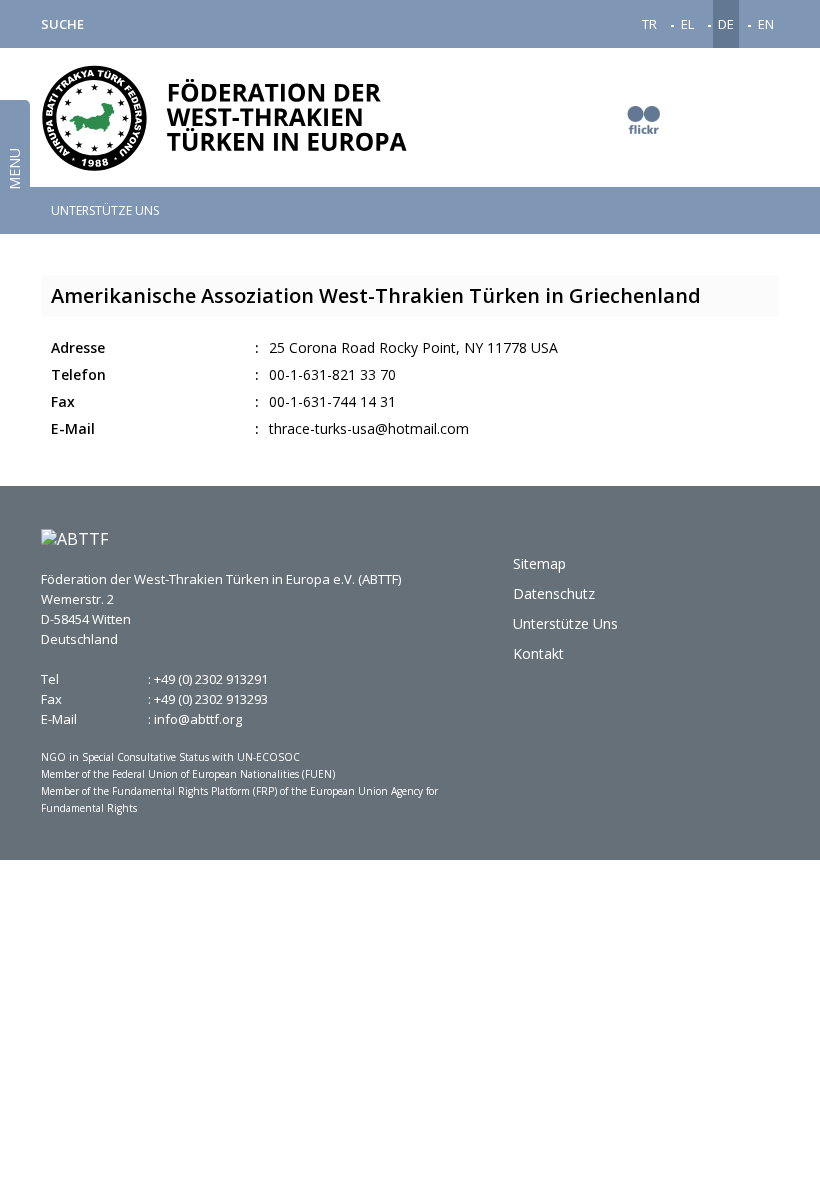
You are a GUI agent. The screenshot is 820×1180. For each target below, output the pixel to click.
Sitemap (539, 563)
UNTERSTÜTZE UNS (105, 211)
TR (649, 24)
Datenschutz (554, 593)
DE (726, 24)
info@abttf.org (198, 719)
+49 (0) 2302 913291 (211, 679)
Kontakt (538, 653)
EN (766, 24)
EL (687, 24)
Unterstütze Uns (565, 623)
